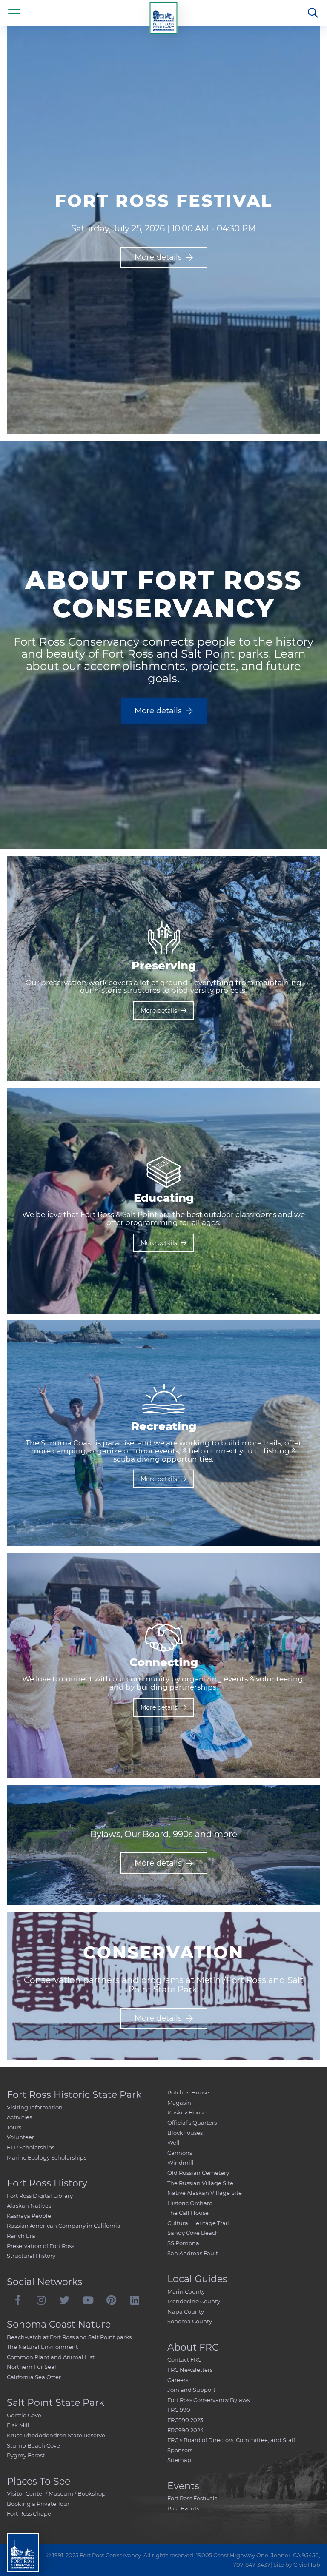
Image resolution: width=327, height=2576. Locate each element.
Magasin (179, 2103)
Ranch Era (21, 2236)
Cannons (180, 2153)
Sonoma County (190, 2321)
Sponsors (180, 2450)
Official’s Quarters (192, 2123)
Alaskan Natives (29, 2206)
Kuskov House (187, 2112)
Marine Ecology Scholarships (47, 2157)
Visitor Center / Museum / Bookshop (56, 2493)
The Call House (188, 2213)
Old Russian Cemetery (198, 2173)
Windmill (181, 2163)
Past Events (183, 2508)
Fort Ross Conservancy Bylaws (208, 2400)
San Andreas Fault (193, 2253)
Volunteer (20, 2137)
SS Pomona (183, 2243)
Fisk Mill (18, 2425)
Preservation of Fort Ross (40, 2246)
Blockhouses (185, 2133)
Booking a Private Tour (38, 2504)
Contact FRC (184, 2359)
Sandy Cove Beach (193, 2233)
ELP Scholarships (31, 2147)
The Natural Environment (42, 2347)
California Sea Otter (34, 2377)
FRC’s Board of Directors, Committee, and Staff (231, 2440)
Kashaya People (29, 2216)
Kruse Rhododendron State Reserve (56, 2435)
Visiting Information (35, 2107)
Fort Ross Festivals (192, 2498)
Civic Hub (307, 2565)
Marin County (186, 2291)
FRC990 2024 (186, 2430)
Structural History (31, 2256)
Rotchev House (188, 2092)
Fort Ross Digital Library (40, 2196)
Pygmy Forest (26, 2455)
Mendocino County (194, 2301)
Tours (14, 2127)
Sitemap (179, 2460)
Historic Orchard (190, 2203)
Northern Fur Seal (32, 2367)
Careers (178, 2380)
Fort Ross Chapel (30, 2513)
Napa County (186, 2311)
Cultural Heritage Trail (198, 2223)
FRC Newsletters (190, 2370)
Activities (19, 2117)
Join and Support (191, 2390)
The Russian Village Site (200, 2183)
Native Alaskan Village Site (205, 2193)
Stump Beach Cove (33, 2445)
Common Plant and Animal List (51, 2357)
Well (174, 2143)
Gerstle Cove (24, 2415)
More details (158, 257)
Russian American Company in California (64, 2226)
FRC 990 (179, 2410)
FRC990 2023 (185, 2420)
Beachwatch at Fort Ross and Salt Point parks (69, 2337)
